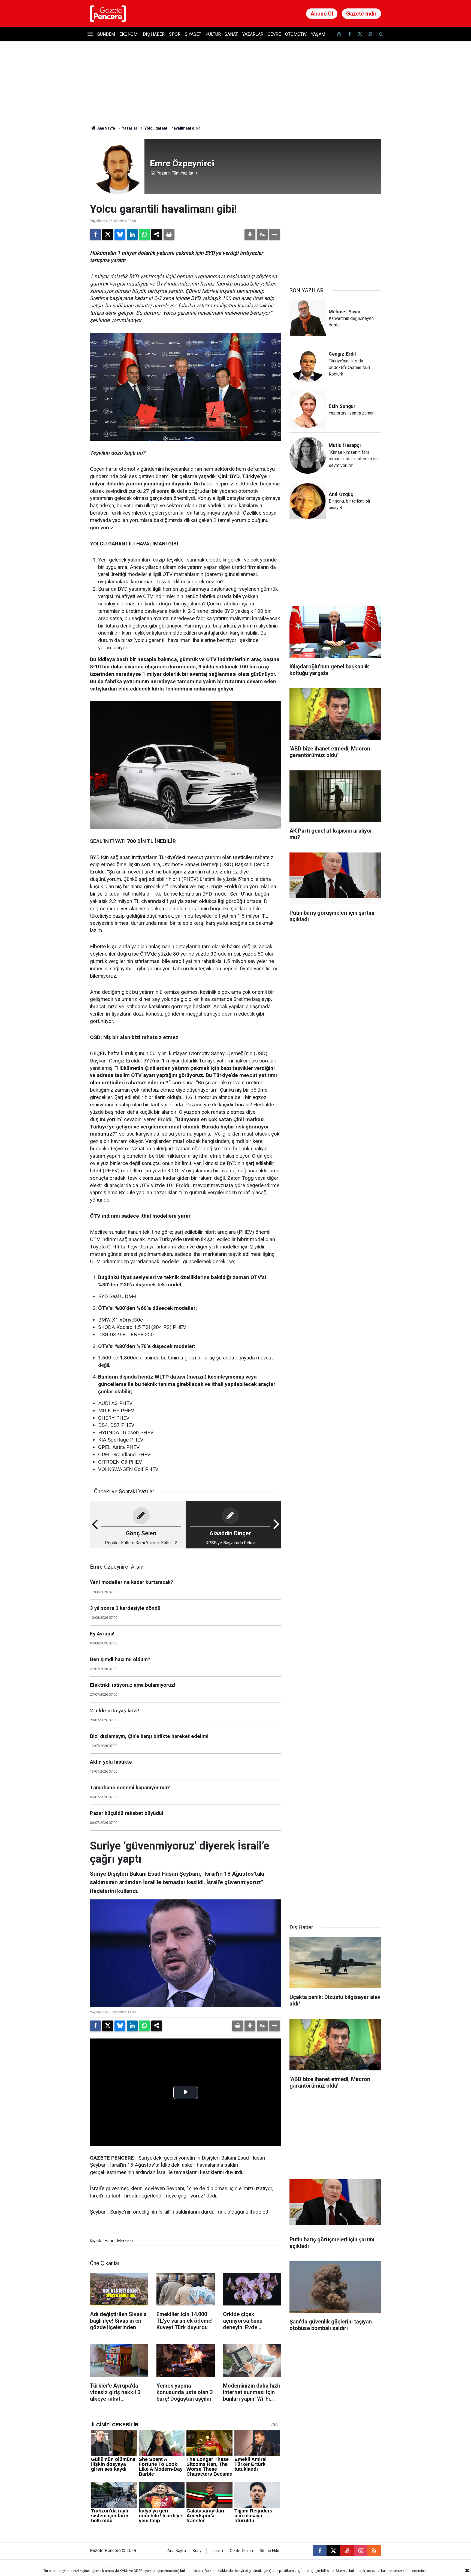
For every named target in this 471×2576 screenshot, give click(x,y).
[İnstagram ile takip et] (339, 34)
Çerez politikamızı (283, 2571)
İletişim (217, 2551)
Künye (198, 2551)
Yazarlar (253, 34)
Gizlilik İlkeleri (241, 2551)
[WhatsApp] (144, 235)
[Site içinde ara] (381, 34)
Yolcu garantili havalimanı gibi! (172, 128)
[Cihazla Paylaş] (157, 235)
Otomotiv (296, 34)
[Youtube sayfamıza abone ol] (370, 34)
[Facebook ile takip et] (349, 34)
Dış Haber (154, 34)
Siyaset (193, 34)
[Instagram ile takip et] (361, 2551)
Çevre (274, 34)
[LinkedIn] (132, 235)
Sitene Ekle (269, 2551)
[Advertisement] (335, 237)
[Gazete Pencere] (108, 13)
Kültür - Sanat (222, 34)
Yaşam (318, 34)
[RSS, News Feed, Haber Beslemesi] (374, 2551)
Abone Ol (322, 14)
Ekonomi (129, 34)
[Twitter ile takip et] (360, 34)
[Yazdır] (169, 235)
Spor (175, 34)
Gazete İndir (361, 14)
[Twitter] (108, 235)
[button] (250, 235)
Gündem (106, 34)
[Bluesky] (120, 235)
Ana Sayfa (106, 128)
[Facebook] (95, 235)
